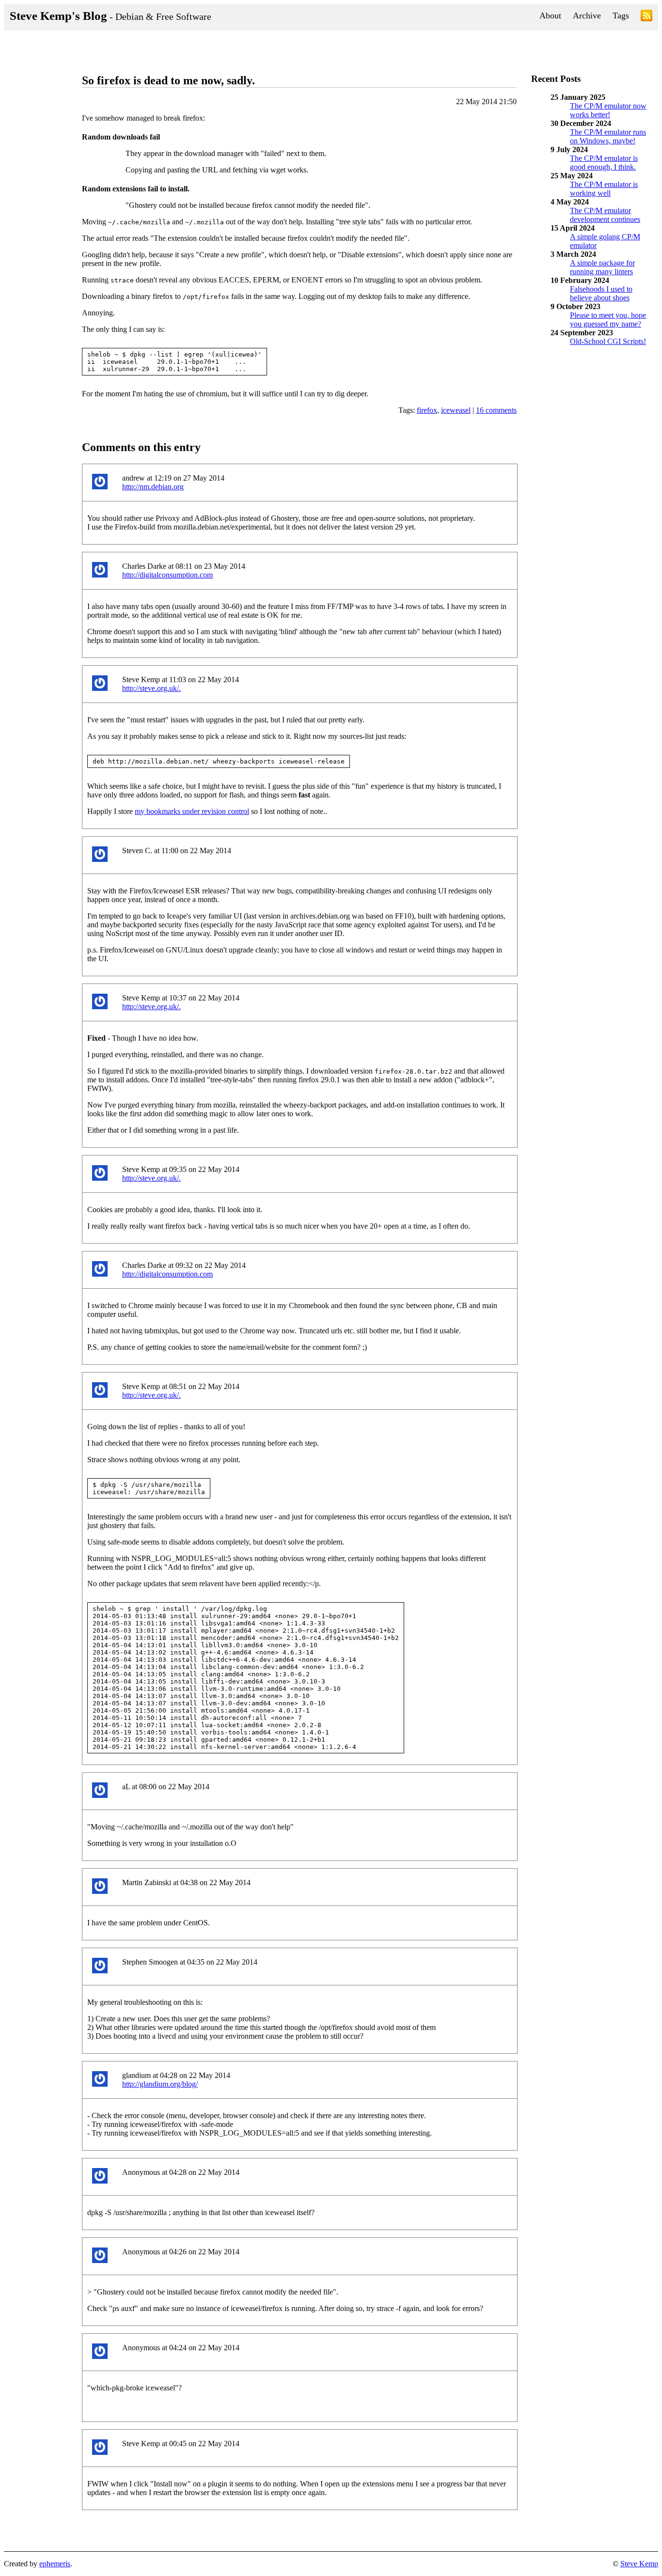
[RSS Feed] (646, 17)
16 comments (496, 410)
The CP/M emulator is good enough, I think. (604, 163)
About (550, 16)
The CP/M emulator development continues (605, 215)
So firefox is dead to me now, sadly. (168, 80)
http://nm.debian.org (153, 487)
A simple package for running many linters (602, 267)
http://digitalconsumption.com (167, 575)
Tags (621, 16)
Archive (587, 16)
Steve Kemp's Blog (110, 16)
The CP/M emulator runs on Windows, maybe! (608, 136)
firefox (427, 410)
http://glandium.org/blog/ (160, 2084)
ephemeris (55, 2564)
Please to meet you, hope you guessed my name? (608, 320)
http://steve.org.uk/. (151, 688)
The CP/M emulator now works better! (608, 110)
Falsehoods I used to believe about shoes (601, 293)
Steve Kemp (639, 2564)
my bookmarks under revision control (192, 811)
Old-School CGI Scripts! (608, 341)
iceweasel (456, 410)
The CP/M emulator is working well (604, 189)
